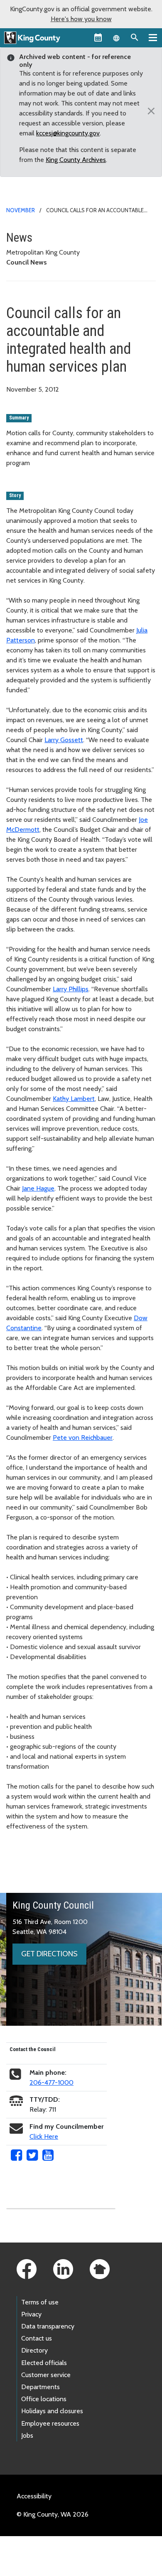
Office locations (44, 2399)
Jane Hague (38, 1188)
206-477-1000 (52, 2082)
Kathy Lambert (74, 1099)
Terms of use (40, 2302)
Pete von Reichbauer (83, 1438)
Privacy (31, 2314)
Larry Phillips (71, 989)
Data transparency (48, 2326)
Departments (40, 2387)
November (21, 210)
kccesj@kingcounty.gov (68, 133)
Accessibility (34, 2496)
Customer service (46, 2375)
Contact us (37, 2338)
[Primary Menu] (153, 37)
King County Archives (76, 160)
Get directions (49, 1954)
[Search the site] (135, 37)
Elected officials (44, 2363)
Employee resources (50, 2423)
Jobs (27, 2435)
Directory (34, 2350)
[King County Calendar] (98, 37)
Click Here (44, 2136)
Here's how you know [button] (81, 19)
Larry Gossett (64, 740)
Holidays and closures (52, 2411)
